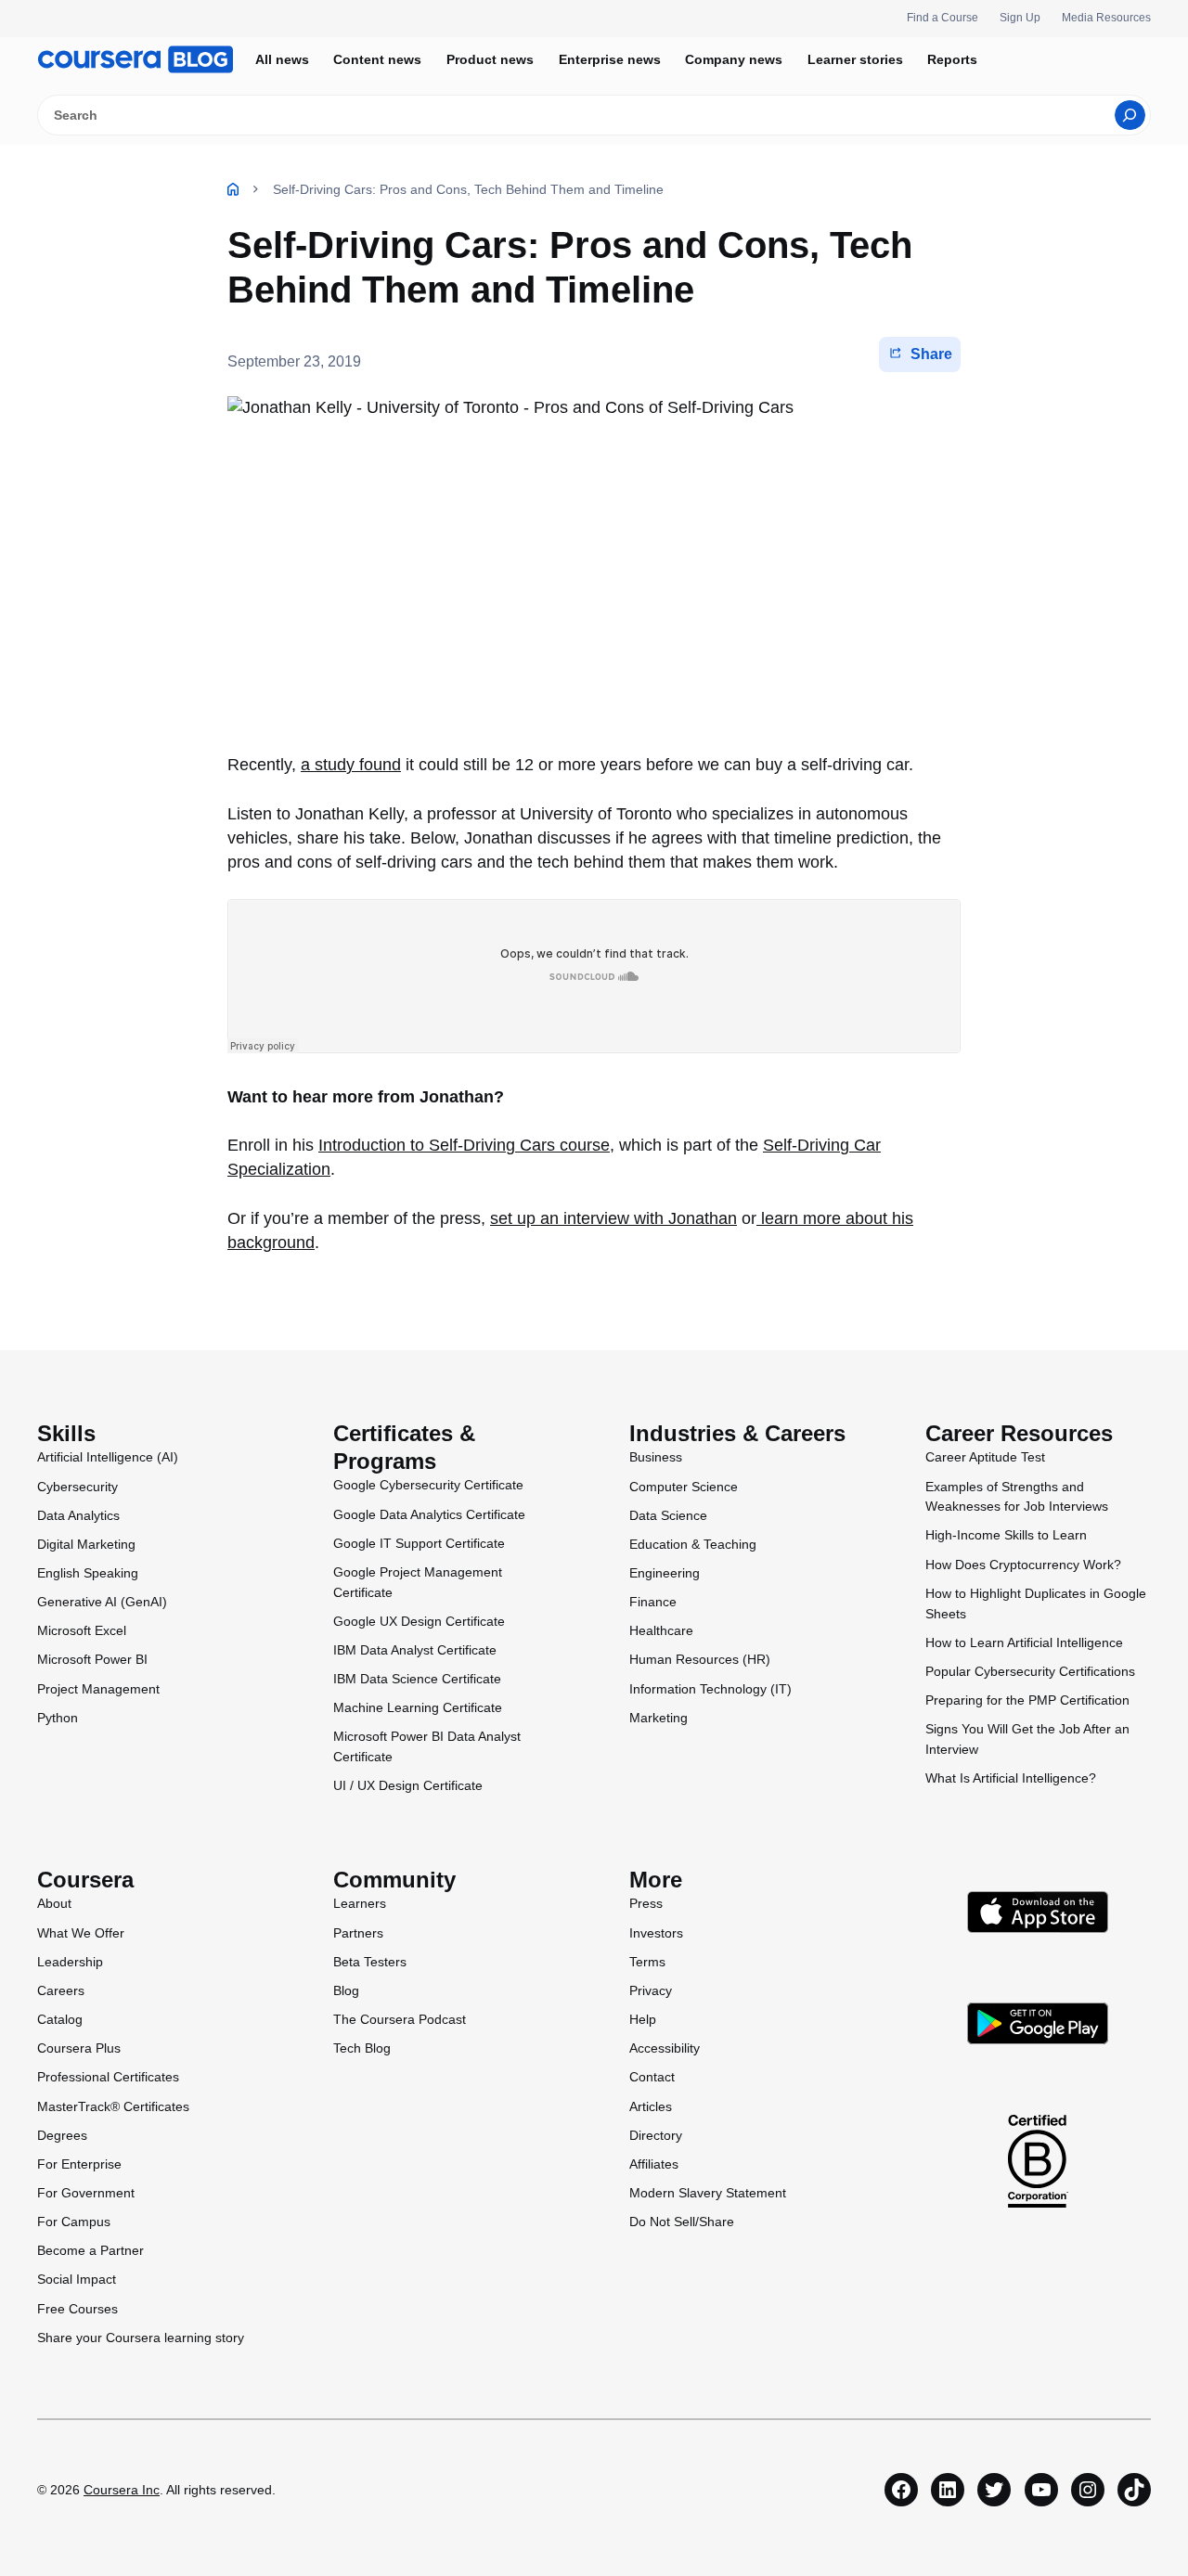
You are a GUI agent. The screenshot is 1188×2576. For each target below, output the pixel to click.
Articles (651, 2106)
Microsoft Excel (82, 1630)
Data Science (668, 1515)
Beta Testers (370, 1962)
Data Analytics (78, 1515)
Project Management (98, 1689)
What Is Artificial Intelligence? (1011, 1778)
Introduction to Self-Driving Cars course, (466, 1145)
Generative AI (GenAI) (102, 1602)
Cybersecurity (77, 1487)
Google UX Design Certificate (419, 1621)
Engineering (665, 1573)
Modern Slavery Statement (708, 2193)
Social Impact (77, 2279)
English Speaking (88, 1573)
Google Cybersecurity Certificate (428, 1485)
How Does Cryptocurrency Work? (1023, 1565)
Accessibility (665, 2048)
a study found (351, 765)
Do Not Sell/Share (682, 2222)
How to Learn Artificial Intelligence (1024, 1642)
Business (656, 1457)
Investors (656, 1933)
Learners (360, 1903)
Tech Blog (362, 2048)
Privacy (651, 1990)
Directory (656, 2135)
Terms (647, 1962)
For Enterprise (79, 2164)
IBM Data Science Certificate (417, 1679)
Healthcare (661, 1630)
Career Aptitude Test (985, 1457)
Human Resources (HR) (700, 1659)
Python (58, 1718)
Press (646, 1903)
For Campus (74, 2222)
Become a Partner (90, 2250)
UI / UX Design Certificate (408, 1785)
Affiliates (654, 2164)
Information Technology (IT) (710, 1689)
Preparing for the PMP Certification (1027, 1700)
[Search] (1130, 115)
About (54, 1903)
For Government (86, 2193)
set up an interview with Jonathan (613, 1218)
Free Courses (77, 2309)
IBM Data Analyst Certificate (415, 1650)
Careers (61, 1990)
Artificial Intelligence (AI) (108, 1457)
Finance (653, 1602)
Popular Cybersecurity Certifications (1030, 1671)
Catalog (60, 2019)
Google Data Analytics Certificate (429, 1514)
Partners (358, 1933)
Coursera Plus (79, 2048)
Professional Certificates (108, 2077)
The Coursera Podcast (400, 2019)
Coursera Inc (122, 2490)
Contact (652, 2077)
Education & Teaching (693, 1544)
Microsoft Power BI (92, 1659)
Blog (346, 1990)
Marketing (659, 1718)
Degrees (62, 2135)
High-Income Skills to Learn (1006, 1535)
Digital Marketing (86, 1544)
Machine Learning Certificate (418, 1707)
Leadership (70, 1962)
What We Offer (81, 1933)
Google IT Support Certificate (419, 1543)
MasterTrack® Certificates (113, 2106)
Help (643, 2019)
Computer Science (684, 1487)
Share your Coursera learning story (141, 2338)
